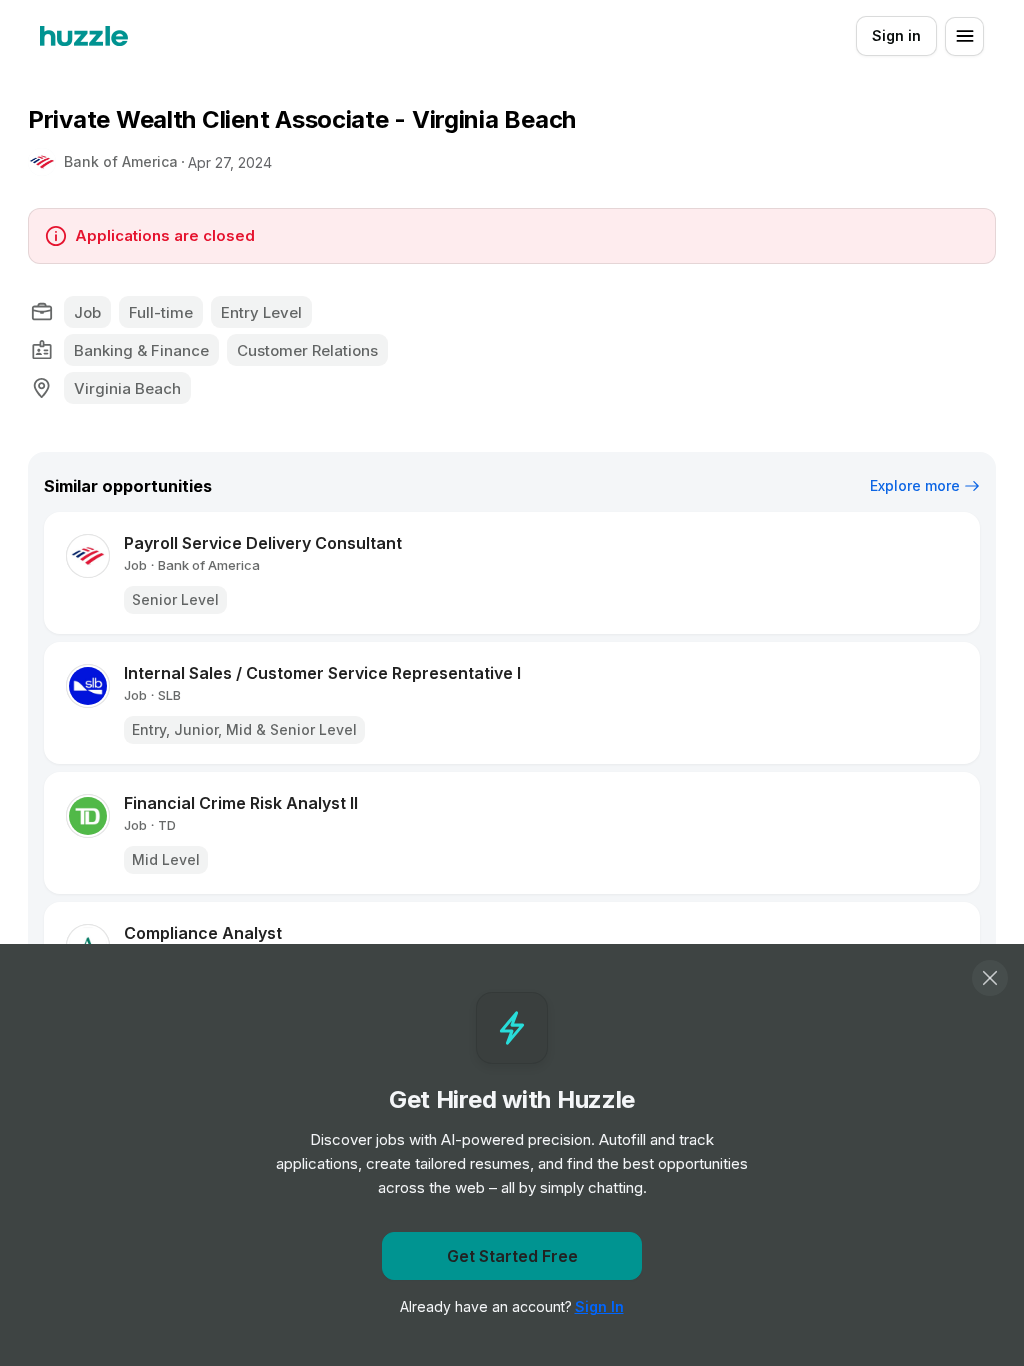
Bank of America (121, 161)
